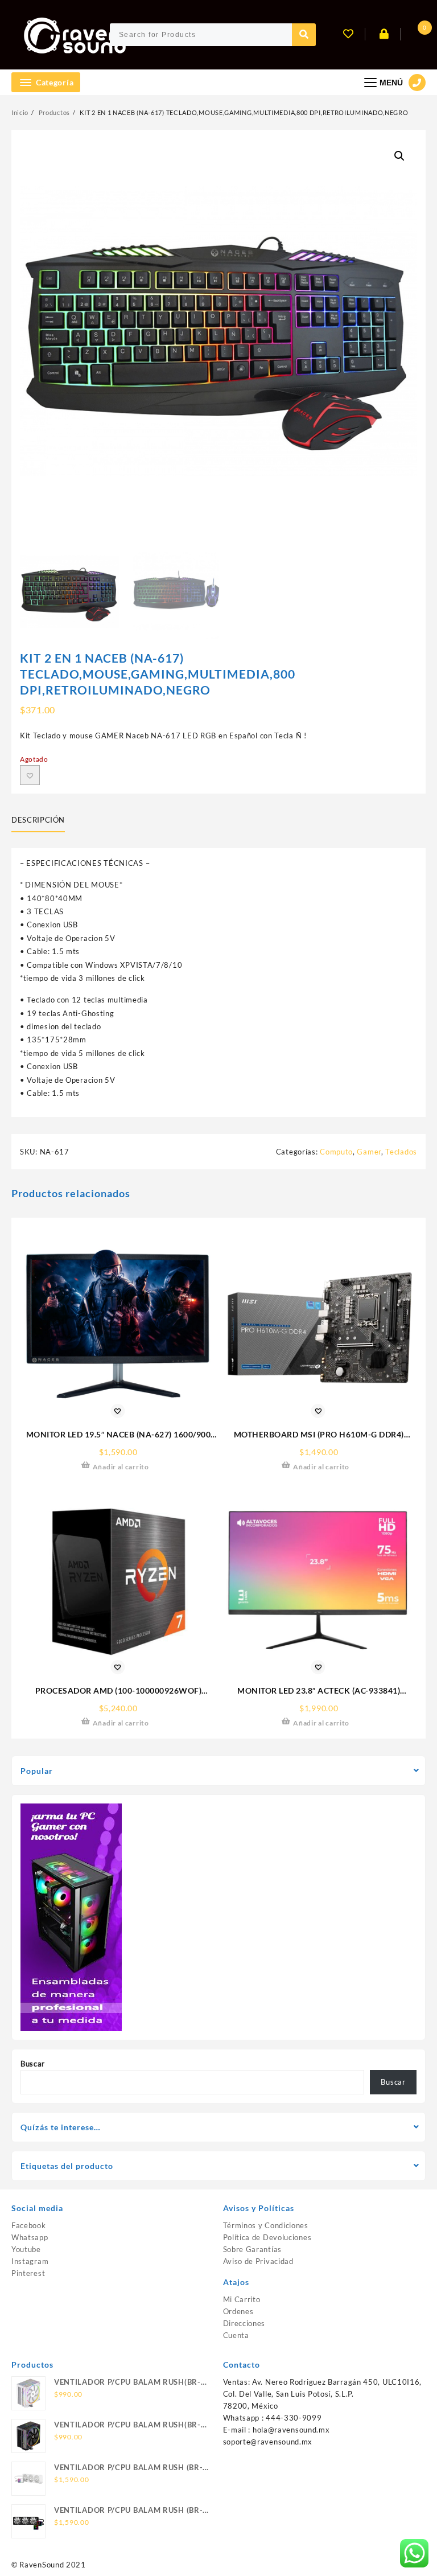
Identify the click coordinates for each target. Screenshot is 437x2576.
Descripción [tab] (38, 820)
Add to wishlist (30, 775)
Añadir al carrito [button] (121, 1467)
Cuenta (236, 2335)
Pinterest (28, 2273)
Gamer (369, 1152)
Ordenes (238, 2311)
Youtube (26, 2249)
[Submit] (304, 35)
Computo (336, 1152)
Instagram (30, 2261)
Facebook (29, 2225)
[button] (399, 156)
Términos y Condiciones (266, 2225)
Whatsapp (30, 2237)
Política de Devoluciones (267, 2237)
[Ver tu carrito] (414, 35)
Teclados (401, 1152)
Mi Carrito (242, 2299)
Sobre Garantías (253, 2249)
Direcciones (244, 2323)
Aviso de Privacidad (258, 2261)
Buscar (33, 2064)
